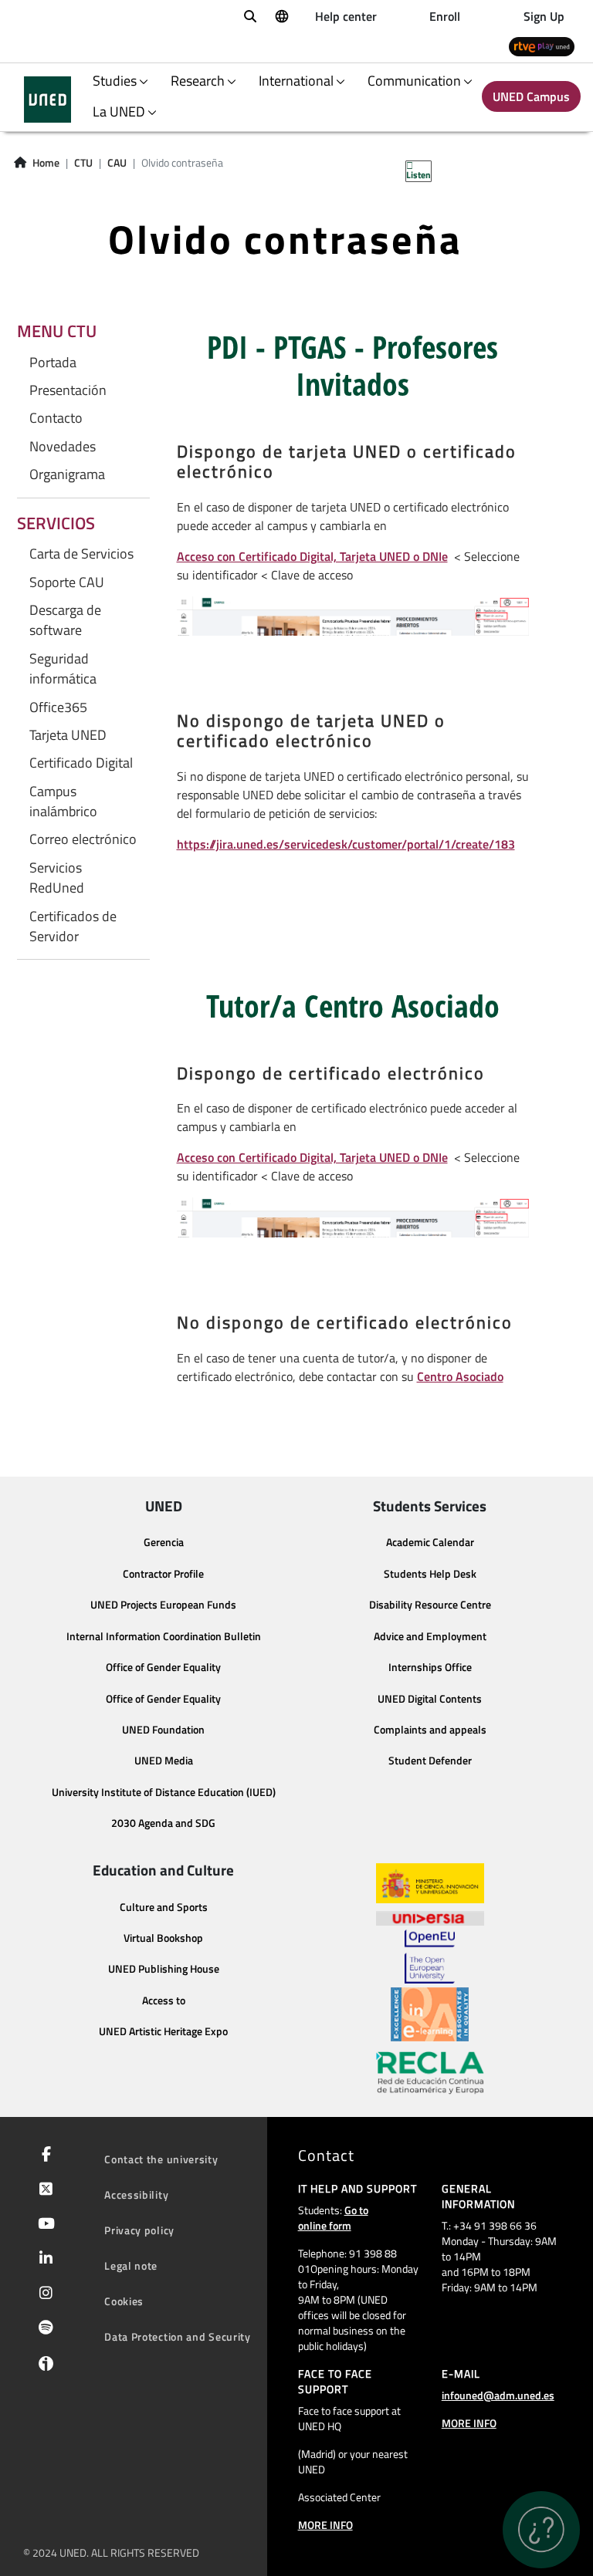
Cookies (124, 2301)
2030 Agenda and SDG (163, 1823)
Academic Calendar (430, 1542)
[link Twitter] (43, 2190)
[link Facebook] (43, 2156)
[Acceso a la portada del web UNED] (47, 100)
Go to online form (333, 2218)
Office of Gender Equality (163, 1667)
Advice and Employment (430, 1636)
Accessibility (136, 2194)
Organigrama (67, 474)
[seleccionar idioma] (281, 15)
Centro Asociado (460, 1376)
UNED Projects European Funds (163, 1605)
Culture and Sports (164, 1907)
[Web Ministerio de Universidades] (430, 1884)
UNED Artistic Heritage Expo (163, 2031)
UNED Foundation (163, 1730)
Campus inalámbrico (63, 802)
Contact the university (161, 2159)
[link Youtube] (43, 2225)
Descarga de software (65, 620)
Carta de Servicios (81, 554)
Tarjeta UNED (68, 735)
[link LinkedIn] (43, 2260)
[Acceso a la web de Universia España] (430, 1916)
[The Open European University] (429, 1956)
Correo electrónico (83, 839)
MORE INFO (325, 2525)
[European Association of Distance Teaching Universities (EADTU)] (430, 2014)
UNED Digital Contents (430, 1699)
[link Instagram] (43, 2294)
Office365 (58, 707)
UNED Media (164, 1761)
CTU (83, 163)
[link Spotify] (43, 2329)
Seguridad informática (63, 669)
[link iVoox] (43, 2367)
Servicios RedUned (57, 878)
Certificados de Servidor (73, 927)
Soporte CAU (67, 582)
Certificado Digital (81, 763)
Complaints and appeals (430, 1730)
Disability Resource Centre (430, 1605)
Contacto (56, 418)
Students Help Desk (430, 1574)
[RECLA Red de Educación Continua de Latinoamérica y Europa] (430, 2071)
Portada (53, 363)
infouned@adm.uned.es (498, 2395)
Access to (164, 2000)
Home (46, 163)
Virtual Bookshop (163, 1938)
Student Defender (430, 1761)
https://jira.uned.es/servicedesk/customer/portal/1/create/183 (346, 844)
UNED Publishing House (164, 1969)
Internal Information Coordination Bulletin (164, 1636)
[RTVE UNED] (542, 46)
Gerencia (164, 1542)
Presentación (68, 390)
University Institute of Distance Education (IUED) (164, 1792)
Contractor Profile (163, 1574)
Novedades (63, 447)
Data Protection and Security (178, 2336)
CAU (117, 163)
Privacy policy (139, 2230)
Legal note (131, 2265)
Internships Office (430, 1667)
